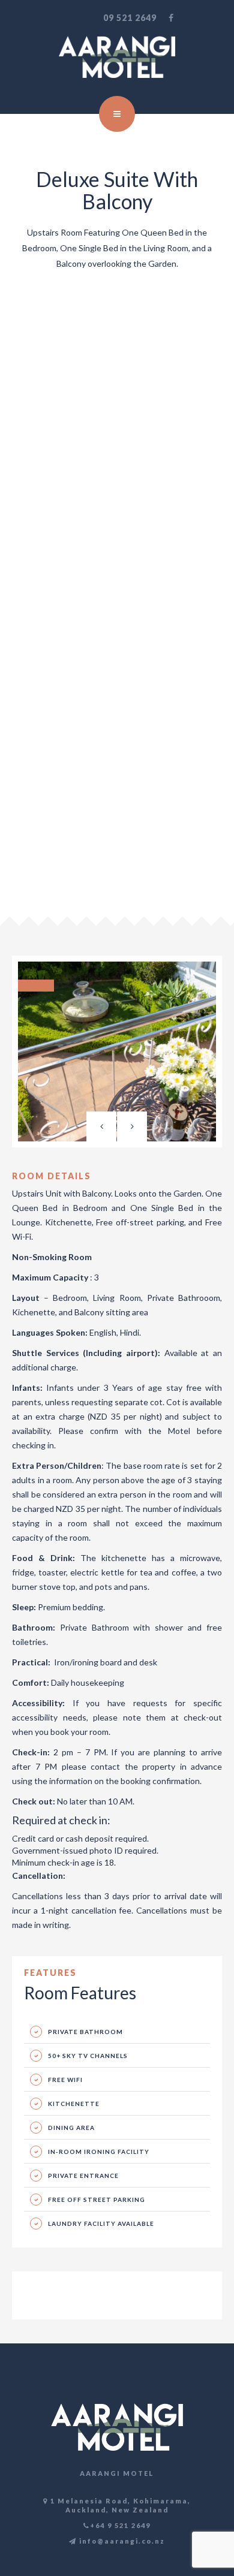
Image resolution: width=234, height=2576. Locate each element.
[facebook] (171, 18)
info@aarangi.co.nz (121, 2541)
